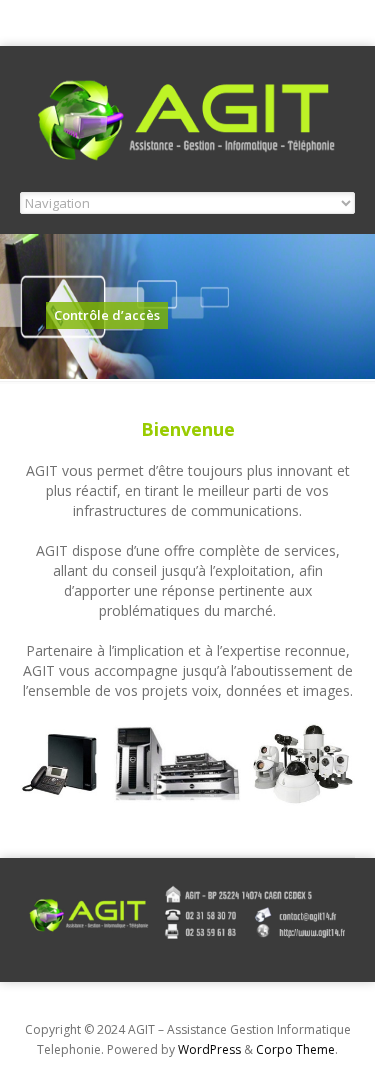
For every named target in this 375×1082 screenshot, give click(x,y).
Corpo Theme (295, 1049)
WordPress (209, 1049)
